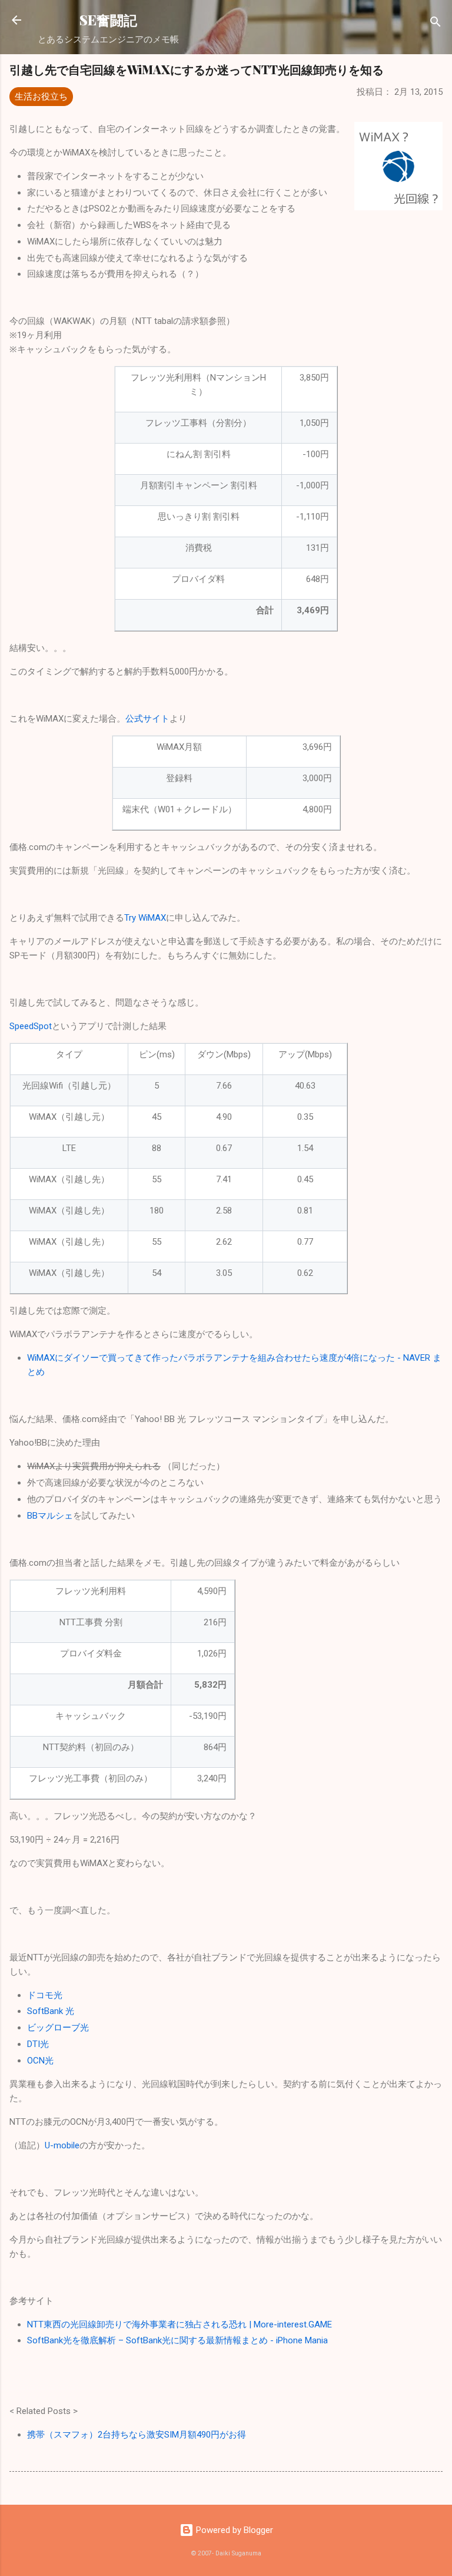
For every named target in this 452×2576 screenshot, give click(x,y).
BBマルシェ (50, 1516)
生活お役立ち (41, 97)
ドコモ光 (45, 1995)
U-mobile (62, 2145)
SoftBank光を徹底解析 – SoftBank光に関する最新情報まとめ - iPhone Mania (177, 2340)
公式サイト (147, 719)
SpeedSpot (31, 1026)
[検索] (436, 24)
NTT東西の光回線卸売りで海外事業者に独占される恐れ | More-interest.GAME (180, 2324)
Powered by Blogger (233, 2530)
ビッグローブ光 (58, 2028)
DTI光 (38, 2044)
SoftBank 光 (51, 2011)
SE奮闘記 (108, 20)
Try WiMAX (145, 918)
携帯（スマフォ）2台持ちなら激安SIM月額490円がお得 (137, 2435)
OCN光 (40, 2061)
